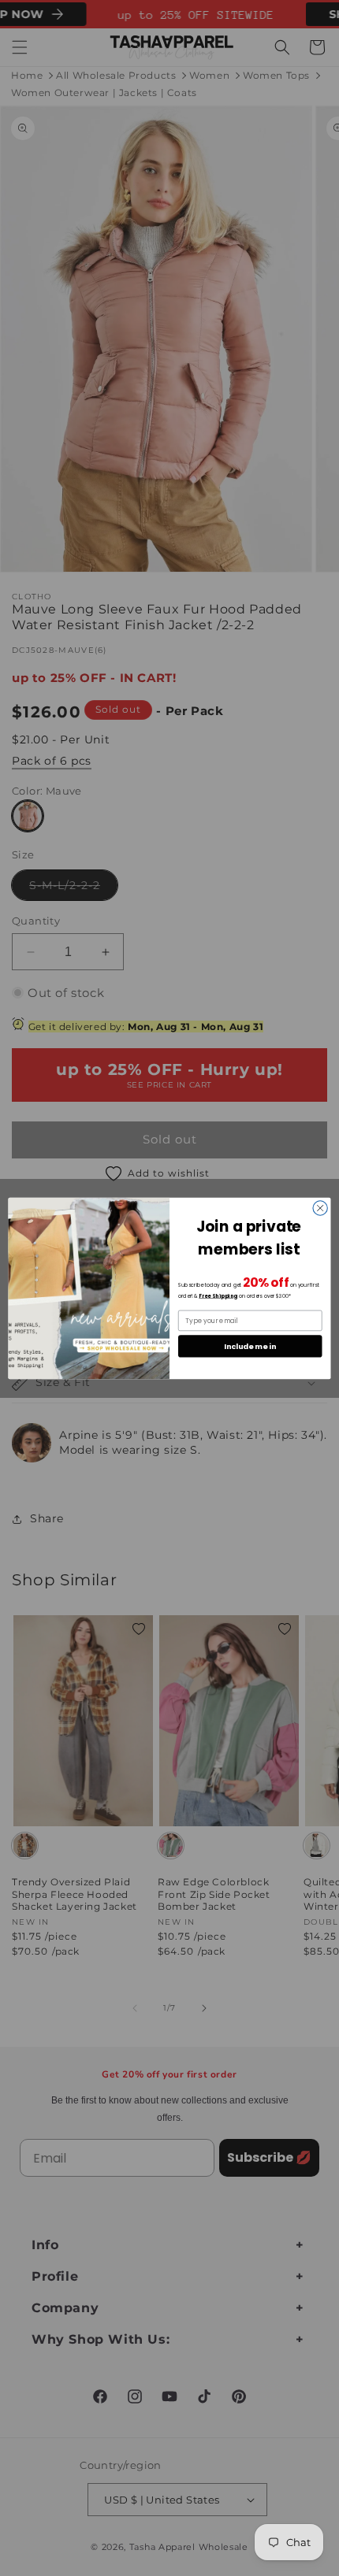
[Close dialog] (320, 1207)
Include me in (250, 1345)
